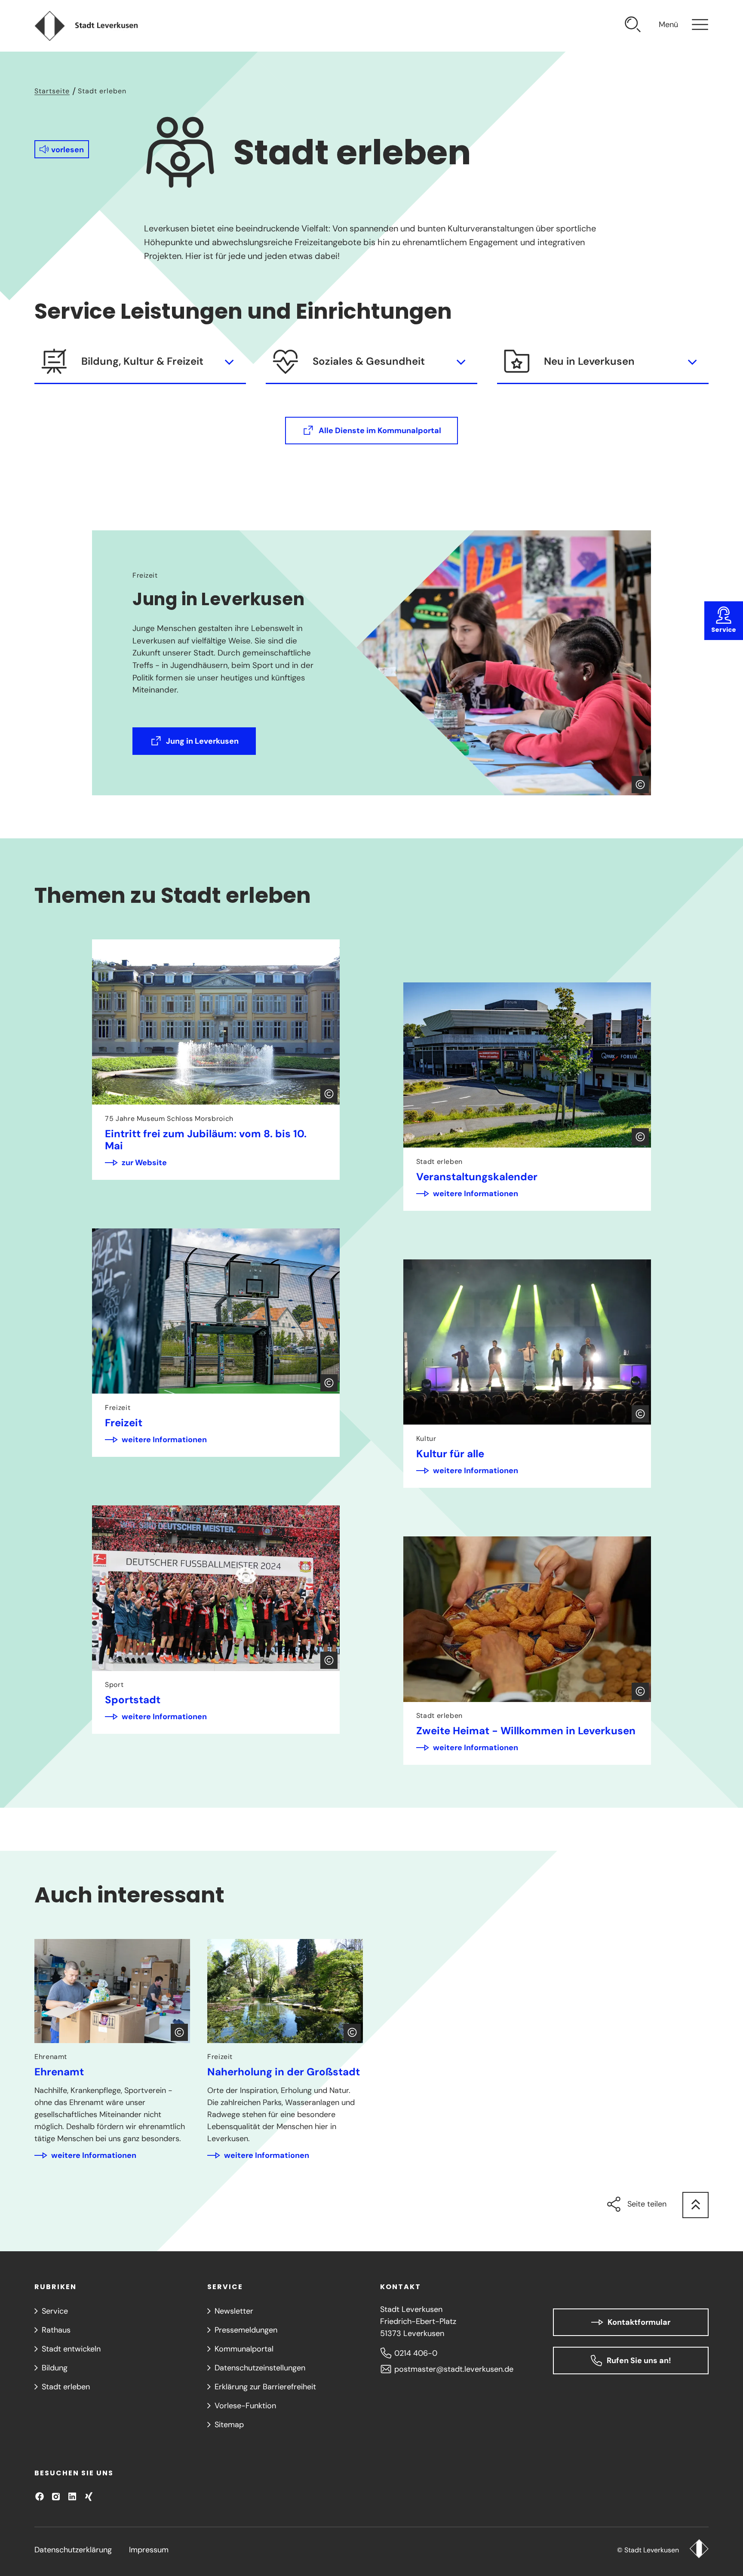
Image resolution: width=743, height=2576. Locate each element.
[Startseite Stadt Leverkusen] (699, 2550)
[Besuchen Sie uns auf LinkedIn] (72, 2496)
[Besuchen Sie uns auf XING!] (89, 2496)
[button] (62, 149)
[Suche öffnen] (633, 26)
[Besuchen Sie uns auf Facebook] (40, 2496)
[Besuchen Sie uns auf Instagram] (56, 2496)
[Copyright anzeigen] (640, 785)
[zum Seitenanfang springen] (695, 2205)
